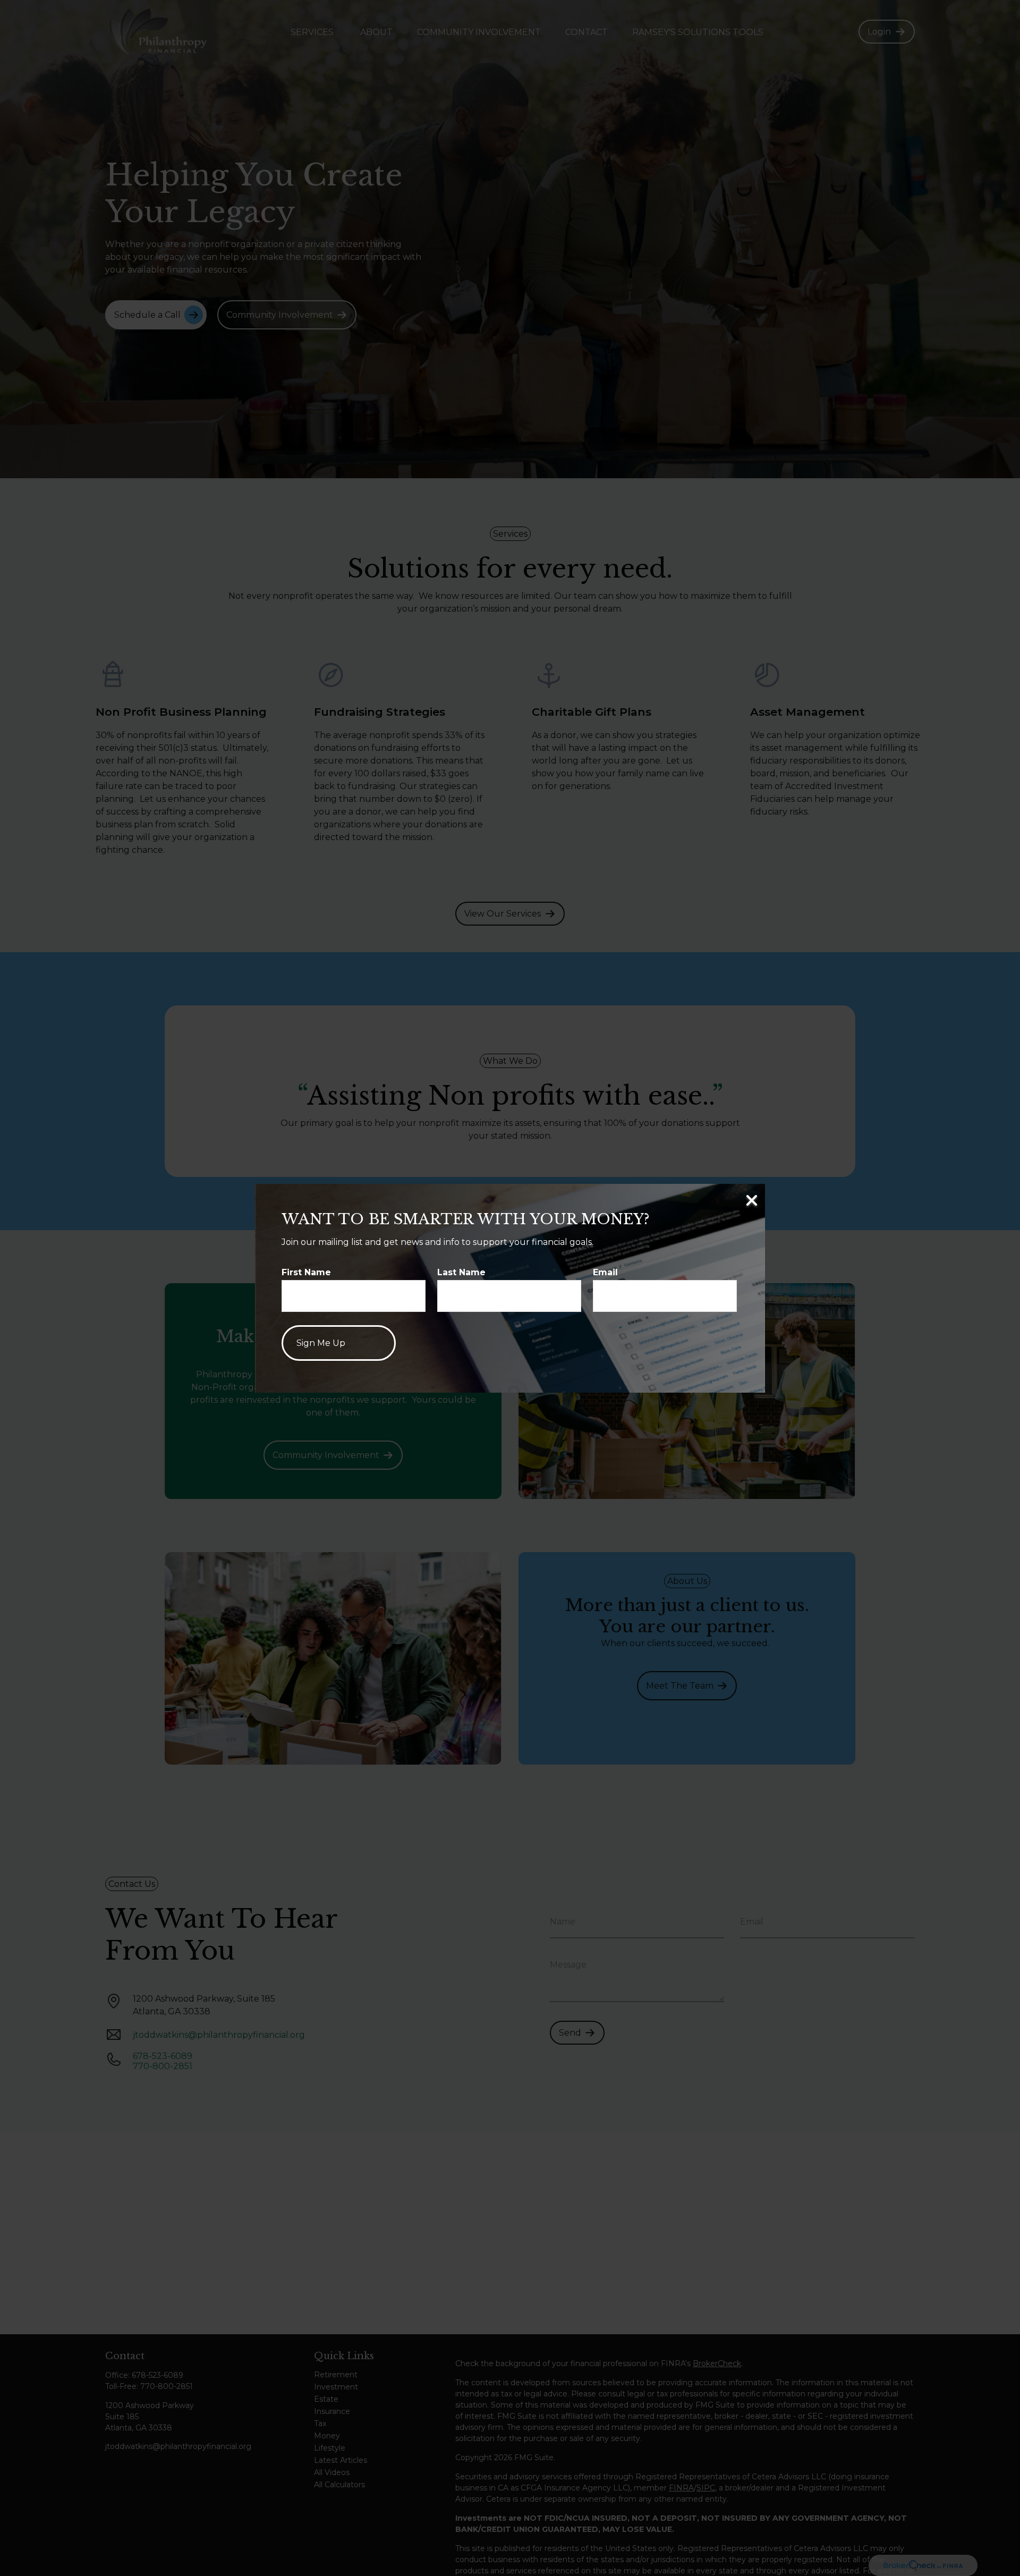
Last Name (461, 1272)
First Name (306, 1272)
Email (605, 1272)
